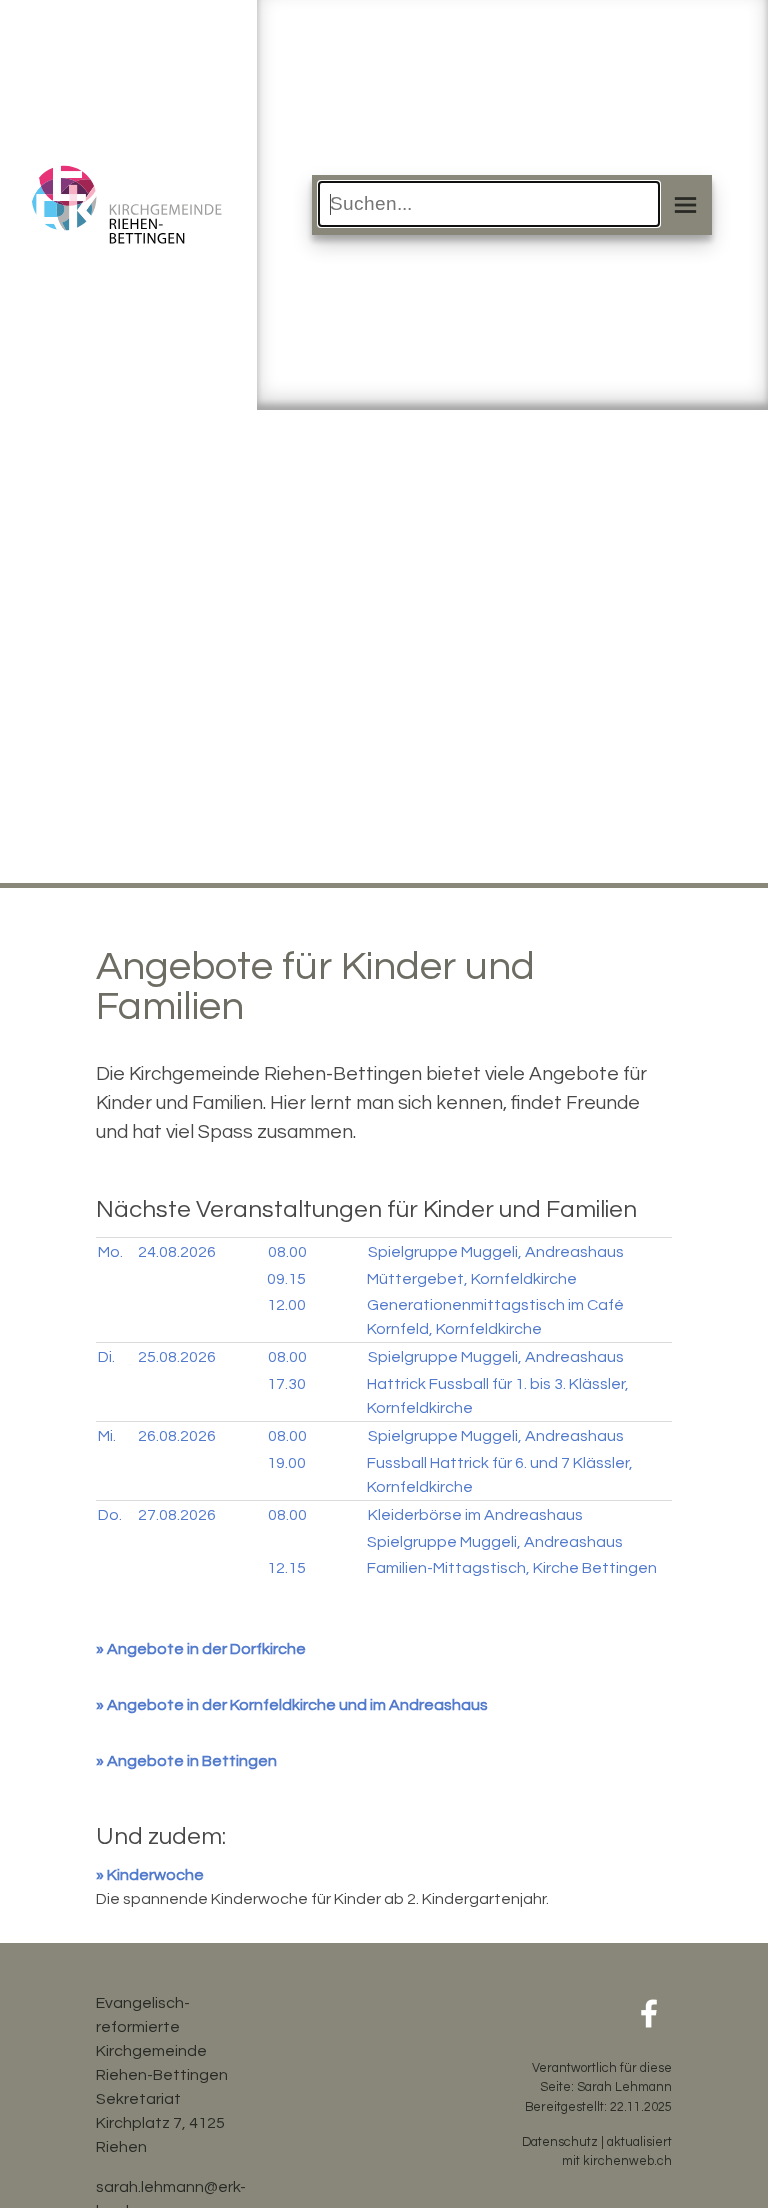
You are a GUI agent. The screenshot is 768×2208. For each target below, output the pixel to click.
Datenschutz (560, 2142)
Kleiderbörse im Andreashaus (475, 1515)
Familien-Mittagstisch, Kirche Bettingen (512, 1568)
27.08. (177, 1515)
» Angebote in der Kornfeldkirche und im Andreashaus (292, 1705)
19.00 (286, 1463)
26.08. (177, 1436)
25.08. (177, 1357)
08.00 (287, 1252)
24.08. (177, 1252)
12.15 (286, 1568)
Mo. (110, 1252)
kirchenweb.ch (627, 2161)
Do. (110, 1515)
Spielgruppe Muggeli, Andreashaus (496, 1252)
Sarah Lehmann (624, 2087)
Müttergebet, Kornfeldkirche (472, 1279)
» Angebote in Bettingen (186, 1761)
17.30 (286, 1384)
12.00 (286, 1305)
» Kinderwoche (150, 1875)
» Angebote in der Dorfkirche (201, 1649)
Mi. (107, 1436)
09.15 (286, 1279)
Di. (106, 1357)
